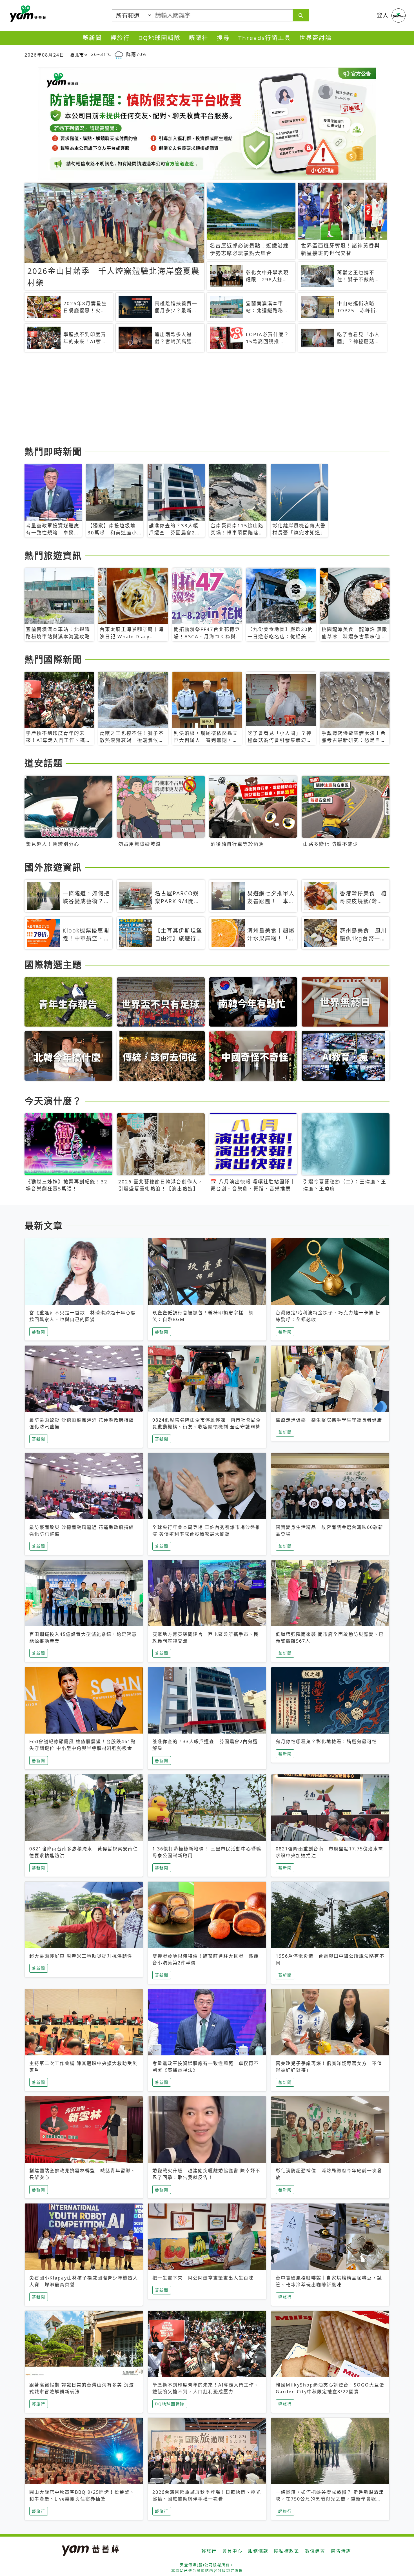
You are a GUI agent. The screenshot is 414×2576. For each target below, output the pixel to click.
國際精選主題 (53, 964)
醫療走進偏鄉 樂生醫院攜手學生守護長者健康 (329, 1420)
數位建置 (315, 2551)
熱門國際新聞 (53, 659)
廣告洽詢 (341, 2551)
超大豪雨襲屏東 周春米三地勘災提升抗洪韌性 (81, 1956)
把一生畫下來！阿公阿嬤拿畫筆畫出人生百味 (203, 2278)
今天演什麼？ (53, 1101)
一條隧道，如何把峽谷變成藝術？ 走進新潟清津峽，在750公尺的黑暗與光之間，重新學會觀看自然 (330, 2499)
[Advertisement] (193, 400)
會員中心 (232, 2551)
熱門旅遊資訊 (53, 555)
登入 (383, 15)
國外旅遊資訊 (53, 867)
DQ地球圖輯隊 (159, 38)
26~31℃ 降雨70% (119, 54)
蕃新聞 (92, 38)
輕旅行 (120, 38)
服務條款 (258, 2551)
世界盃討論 (316, 38)
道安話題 (44, 763)
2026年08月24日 (44, 55)
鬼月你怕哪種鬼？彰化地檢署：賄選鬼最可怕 (326, 1741)
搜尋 (223, 38)
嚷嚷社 (199, 38)
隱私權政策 (287, 2551)
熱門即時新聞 (53, 451)
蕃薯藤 (27, 14)
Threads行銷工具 (265, 38)
